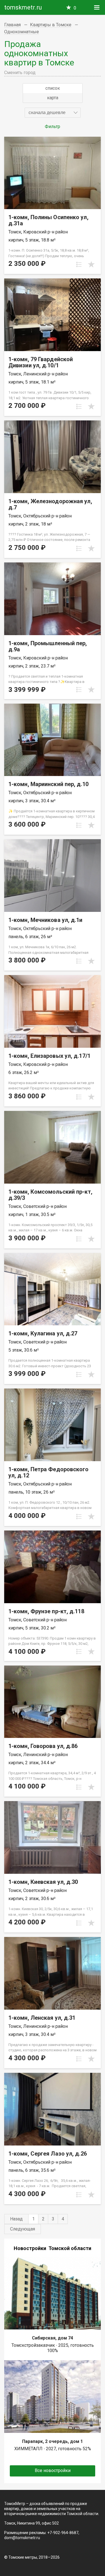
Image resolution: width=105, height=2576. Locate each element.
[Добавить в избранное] (91, 264)
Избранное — (75, 8)
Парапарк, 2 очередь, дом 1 (53, 2441)
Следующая (23, 2229)
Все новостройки (53, 2470)
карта (53, 98)
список (53, 88)
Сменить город (20, 73)
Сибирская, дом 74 (53, 2338)
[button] (53, 113)
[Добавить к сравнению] (79, 264)
